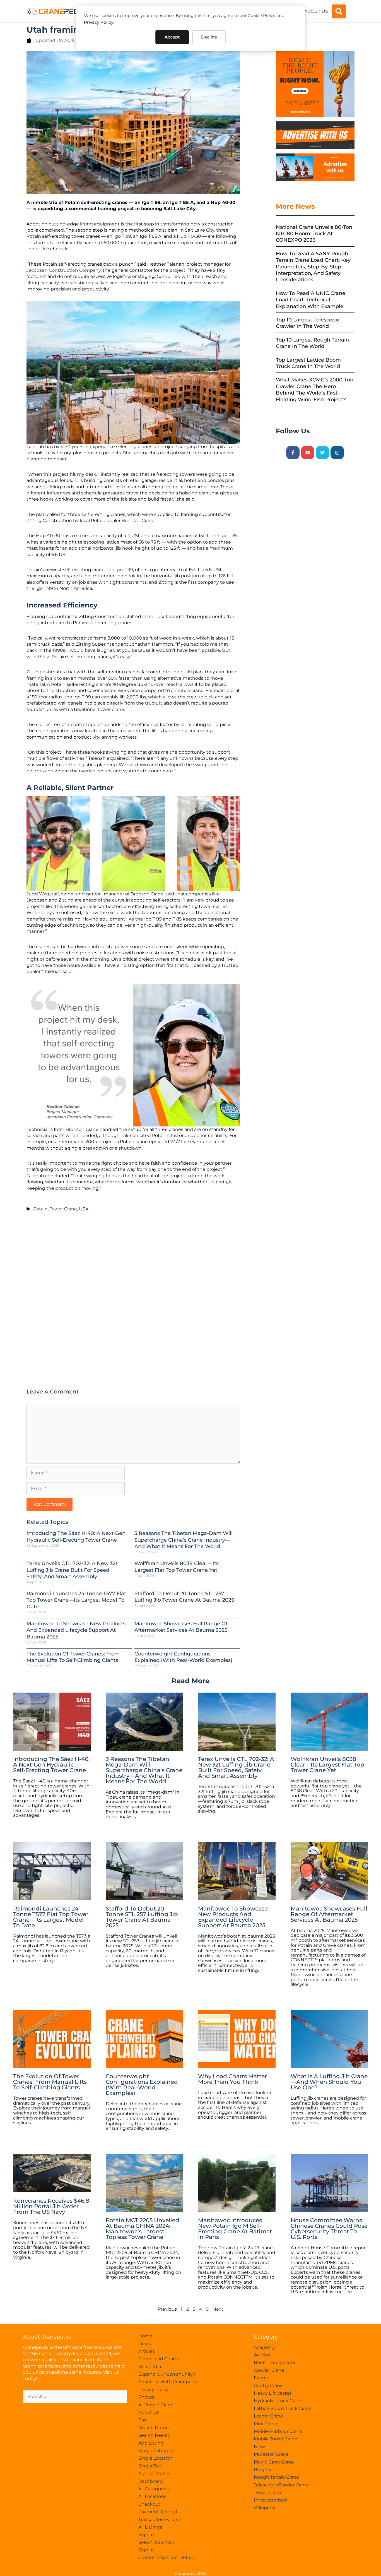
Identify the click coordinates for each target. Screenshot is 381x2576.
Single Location (155, 2458)
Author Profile (154, 2473)
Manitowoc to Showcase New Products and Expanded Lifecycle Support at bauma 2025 (76, 1630)
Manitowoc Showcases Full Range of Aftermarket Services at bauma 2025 (181, 1627)
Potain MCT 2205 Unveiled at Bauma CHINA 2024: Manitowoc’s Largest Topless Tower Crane (143, 2229)
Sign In (146, 2535)
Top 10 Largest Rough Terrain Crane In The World (312, 343)
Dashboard (151, 2481)
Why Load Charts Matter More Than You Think (232, 2079)
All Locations (152, 2496)
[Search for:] (75, 2396)
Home (145, 2336)
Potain (40, 1209)
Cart (143, 2420)
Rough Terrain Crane (276, 2477)
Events (262, 2378)
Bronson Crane (138, 521)
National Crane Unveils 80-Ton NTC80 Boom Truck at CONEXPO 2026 (314, 234)
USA (84, 1209)
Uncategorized (270, 2500)
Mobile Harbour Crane (278, 2431)
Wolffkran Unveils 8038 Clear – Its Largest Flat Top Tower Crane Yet (177, 1567)
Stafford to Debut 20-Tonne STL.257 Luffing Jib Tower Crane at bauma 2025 (184, 1597)
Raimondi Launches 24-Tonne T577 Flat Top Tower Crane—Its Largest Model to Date (76, 1600)
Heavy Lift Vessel (272, 2393)
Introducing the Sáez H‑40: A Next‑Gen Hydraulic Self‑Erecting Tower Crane (76, 1536)
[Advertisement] (133, 1297)
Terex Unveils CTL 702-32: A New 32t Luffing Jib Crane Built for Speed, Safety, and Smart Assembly (72, 1570)
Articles (147, 2351)
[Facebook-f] (293, 453)
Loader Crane (268, 2416)
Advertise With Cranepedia (168, 2382)
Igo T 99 (124, 570)
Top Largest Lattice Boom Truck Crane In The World (308, 363)
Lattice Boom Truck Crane (283, 2408)
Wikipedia (150, 2367)
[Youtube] (308, 453)
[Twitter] (322, 453)
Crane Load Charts (159, 2359)
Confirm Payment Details (167, 2557)
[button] (339, 11)
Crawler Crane (269, 2370)
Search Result (154, 2435)
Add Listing (151, 2443)
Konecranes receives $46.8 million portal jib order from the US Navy (51, 2206)
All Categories (154, 2489)
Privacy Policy (99, 22)
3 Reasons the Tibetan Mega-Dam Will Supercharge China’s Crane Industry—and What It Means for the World (184, 1540)
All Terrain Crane (156, 2405)
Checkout (149, 2504)
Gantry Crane (268, 2386)
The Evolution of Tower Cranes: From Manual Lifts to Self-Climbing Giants (73, 1657)
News (145, 2344)
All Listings (150, 2527)
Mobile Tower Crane (276, 2439)
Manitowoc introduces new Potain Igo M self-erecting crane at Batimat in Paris (235, 2229)
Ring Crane (266, 2470)
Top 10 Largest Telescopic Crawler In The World (308, 323)
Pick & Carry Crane (274, 2462)
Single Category (156, 2451)
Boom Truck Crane (274, 2362)
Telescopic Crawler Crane (281, 2485)
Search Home (154, 2428)
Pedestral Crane (271, 2454)
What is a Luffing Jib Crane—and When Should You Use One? (329, 2082)
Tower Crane (63, 1209)
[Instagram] (337, 453)
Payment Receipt (158, 2512)
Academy (264, 2347)
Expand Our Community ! (167, 2374)
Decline (209, 37)
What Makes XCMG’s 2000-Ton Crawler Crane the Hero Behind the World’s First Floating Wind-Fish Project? (315, 390)
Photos (146, 2397)
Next (218, 2309)
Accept (172, 37)
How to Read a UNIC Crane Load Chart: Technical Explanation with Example (311, 300)
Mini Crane (266, 2424)
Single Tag (150, 2466)
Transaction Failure (159, 2519)
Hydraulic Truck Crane (278, 2401)
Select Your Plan (156, 2542)
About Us (316, 11)
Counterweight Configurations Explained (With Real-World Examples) (183, 1657)
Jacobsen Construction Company (64, 270)
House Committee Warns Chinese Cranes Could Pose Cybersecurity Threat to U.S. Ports (329, 2229)
